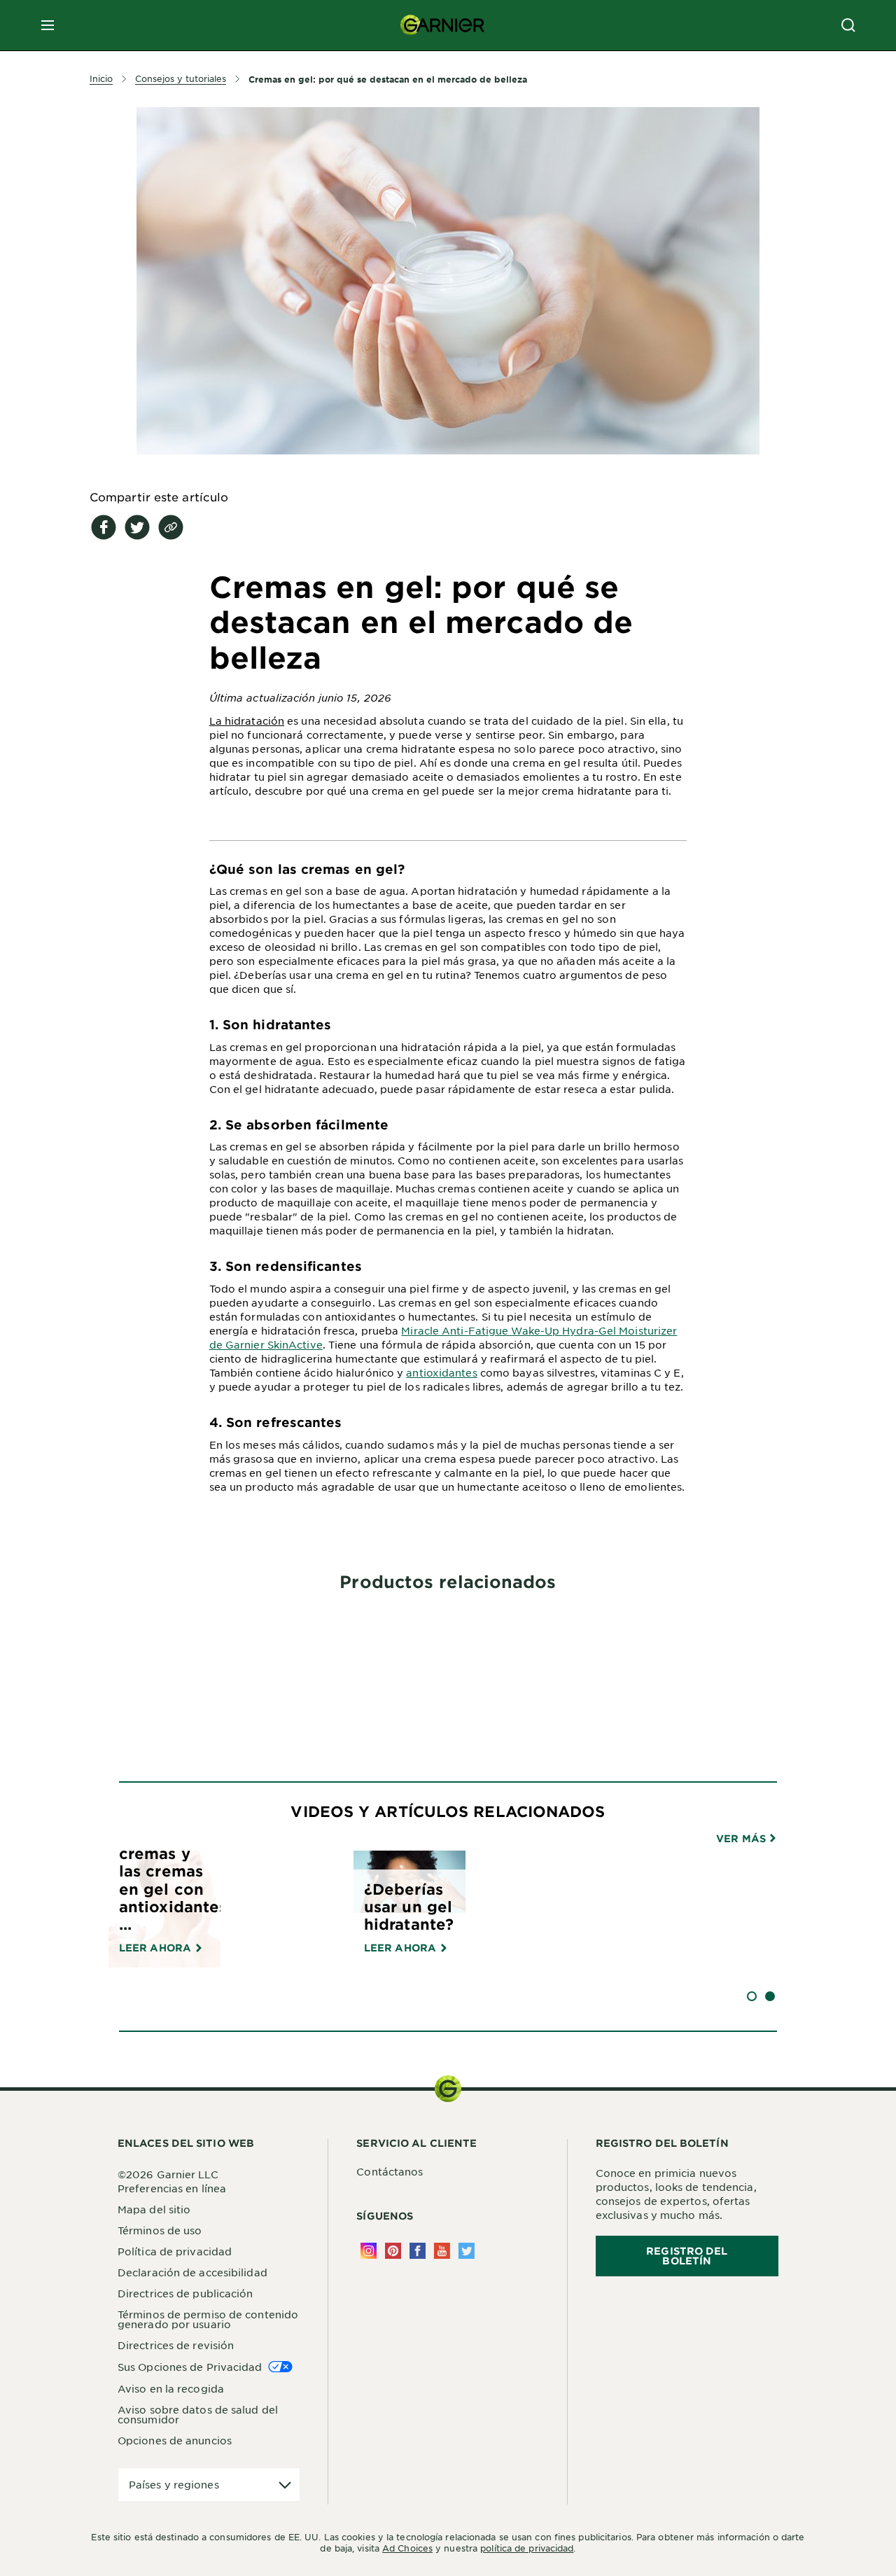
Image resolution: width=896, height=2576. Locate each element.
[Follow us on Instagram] (369, 2251)
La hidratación (247, 720)
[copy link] (171, 527)
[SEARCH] (848, 25)
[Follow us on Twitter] (467, 2251)
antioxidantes (441, 1372)
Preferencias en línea (172, 2188)
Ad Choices (407, 2548)
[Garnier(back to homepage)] (442, 25)
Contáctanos (390, 2171)
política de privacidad (527, 2548)
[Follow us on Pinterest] (393, 2251)
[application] (209, 2485)
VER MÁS (742, 1839)
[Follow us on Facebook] (418, 2251)
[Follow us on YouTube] (442, 2251)
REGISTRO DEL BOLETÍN (687, 2256)
